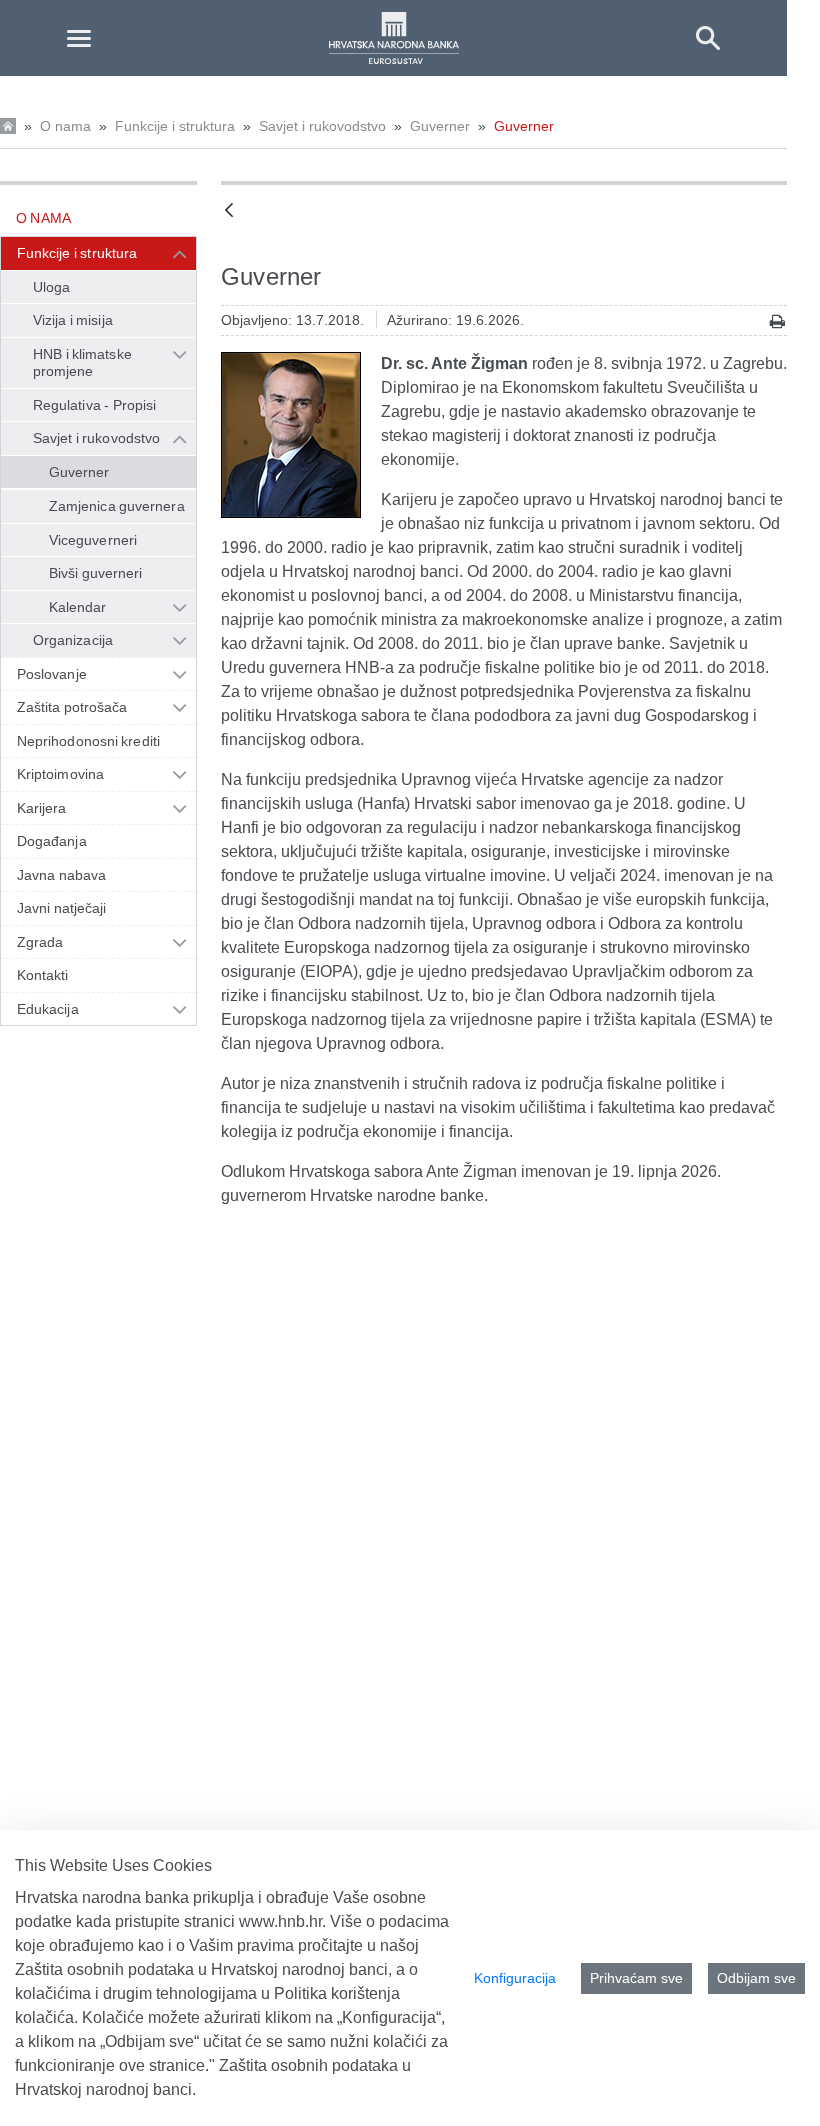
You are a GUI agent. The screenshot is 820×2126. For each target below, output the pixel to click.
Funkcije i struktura (175, 126)
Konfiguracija (515, 1978)
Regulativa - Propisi (94, 405)
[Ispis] (777, 321)
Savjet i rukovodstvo (322, 126)
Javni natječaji (61, 908)
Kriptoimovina (60, 774)
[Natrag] (229, 211)
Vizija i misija (73, 320)
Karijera (42, 808)
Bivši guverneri (95, 573)
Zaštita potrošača (72, 707)
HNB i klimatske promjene (82, 363)
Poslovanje (52, 674)
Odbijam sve (756, 1978)
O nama (65, 126)
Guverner (440, 126)
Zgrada (40, 942)
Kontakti (43, 975)
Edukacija (48, 1009)
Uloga (51, 287)
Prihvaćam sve (636, 1978)
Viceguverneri (93, 540)
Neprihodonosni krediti (88, 741)
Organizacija (73, 640)
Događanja (52, 841)
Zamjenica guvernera (117, 506)
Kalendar (78, 607)
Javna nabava (61, 875)
